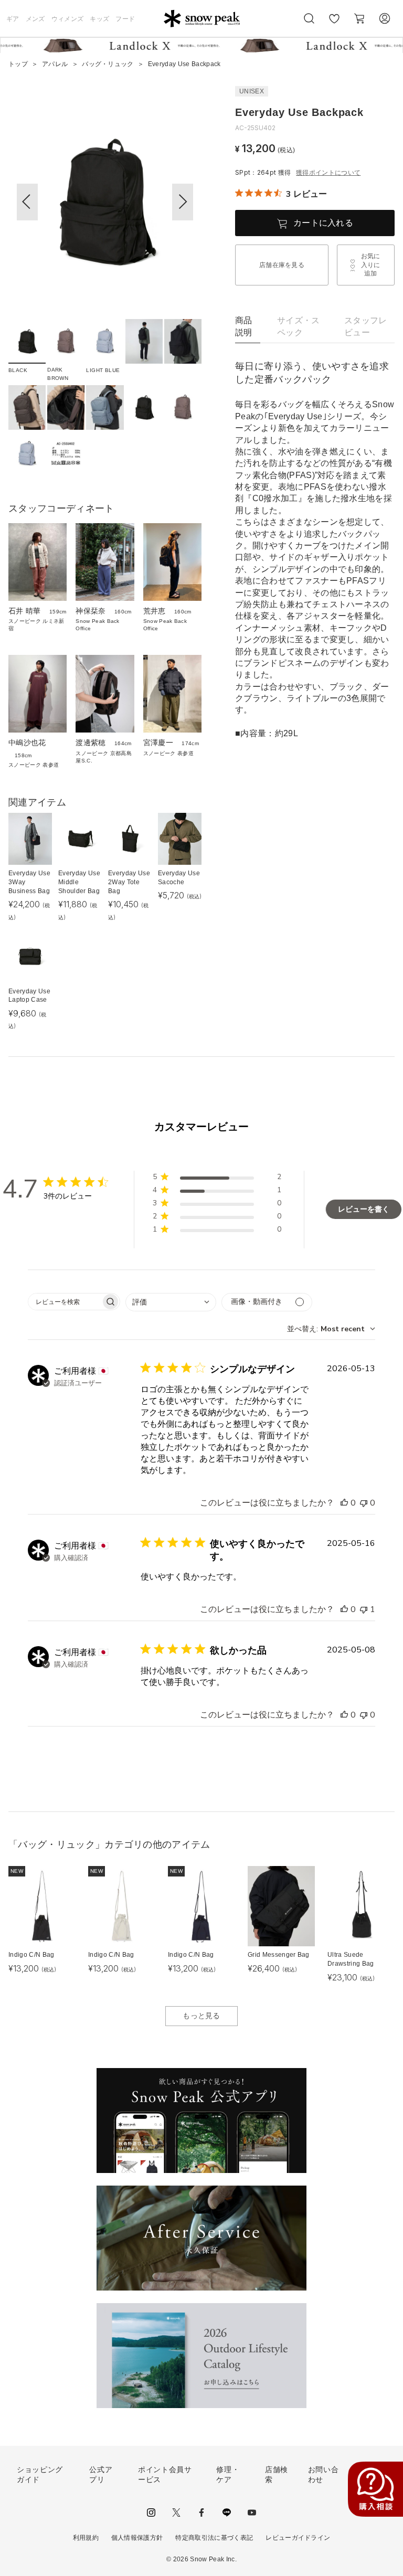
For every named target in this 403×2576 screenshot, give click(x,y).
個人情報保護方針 (137, 2538)
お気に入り (334, 24)
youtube (252, 2513)
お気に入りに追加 (371, 265)
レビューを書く (364, 1209)
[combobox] (171, 1302)
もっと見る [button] (201, 2016)
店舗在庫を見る (282, 265)
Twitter (176, 2513)
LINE (227, 2513)
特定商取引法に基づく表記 (214, 2538)
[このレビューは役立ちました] (344, 1503)
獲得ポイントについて (328, 173)
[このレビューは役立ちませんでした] (364, 1503)
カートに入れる (323, 223)
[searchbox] (65, 1302)
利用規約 (86, 2538)
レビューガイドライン (298, 2538)
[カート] (359, 18)
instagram (151, 2513)
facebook (201, 2513)
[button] (183, 202)
